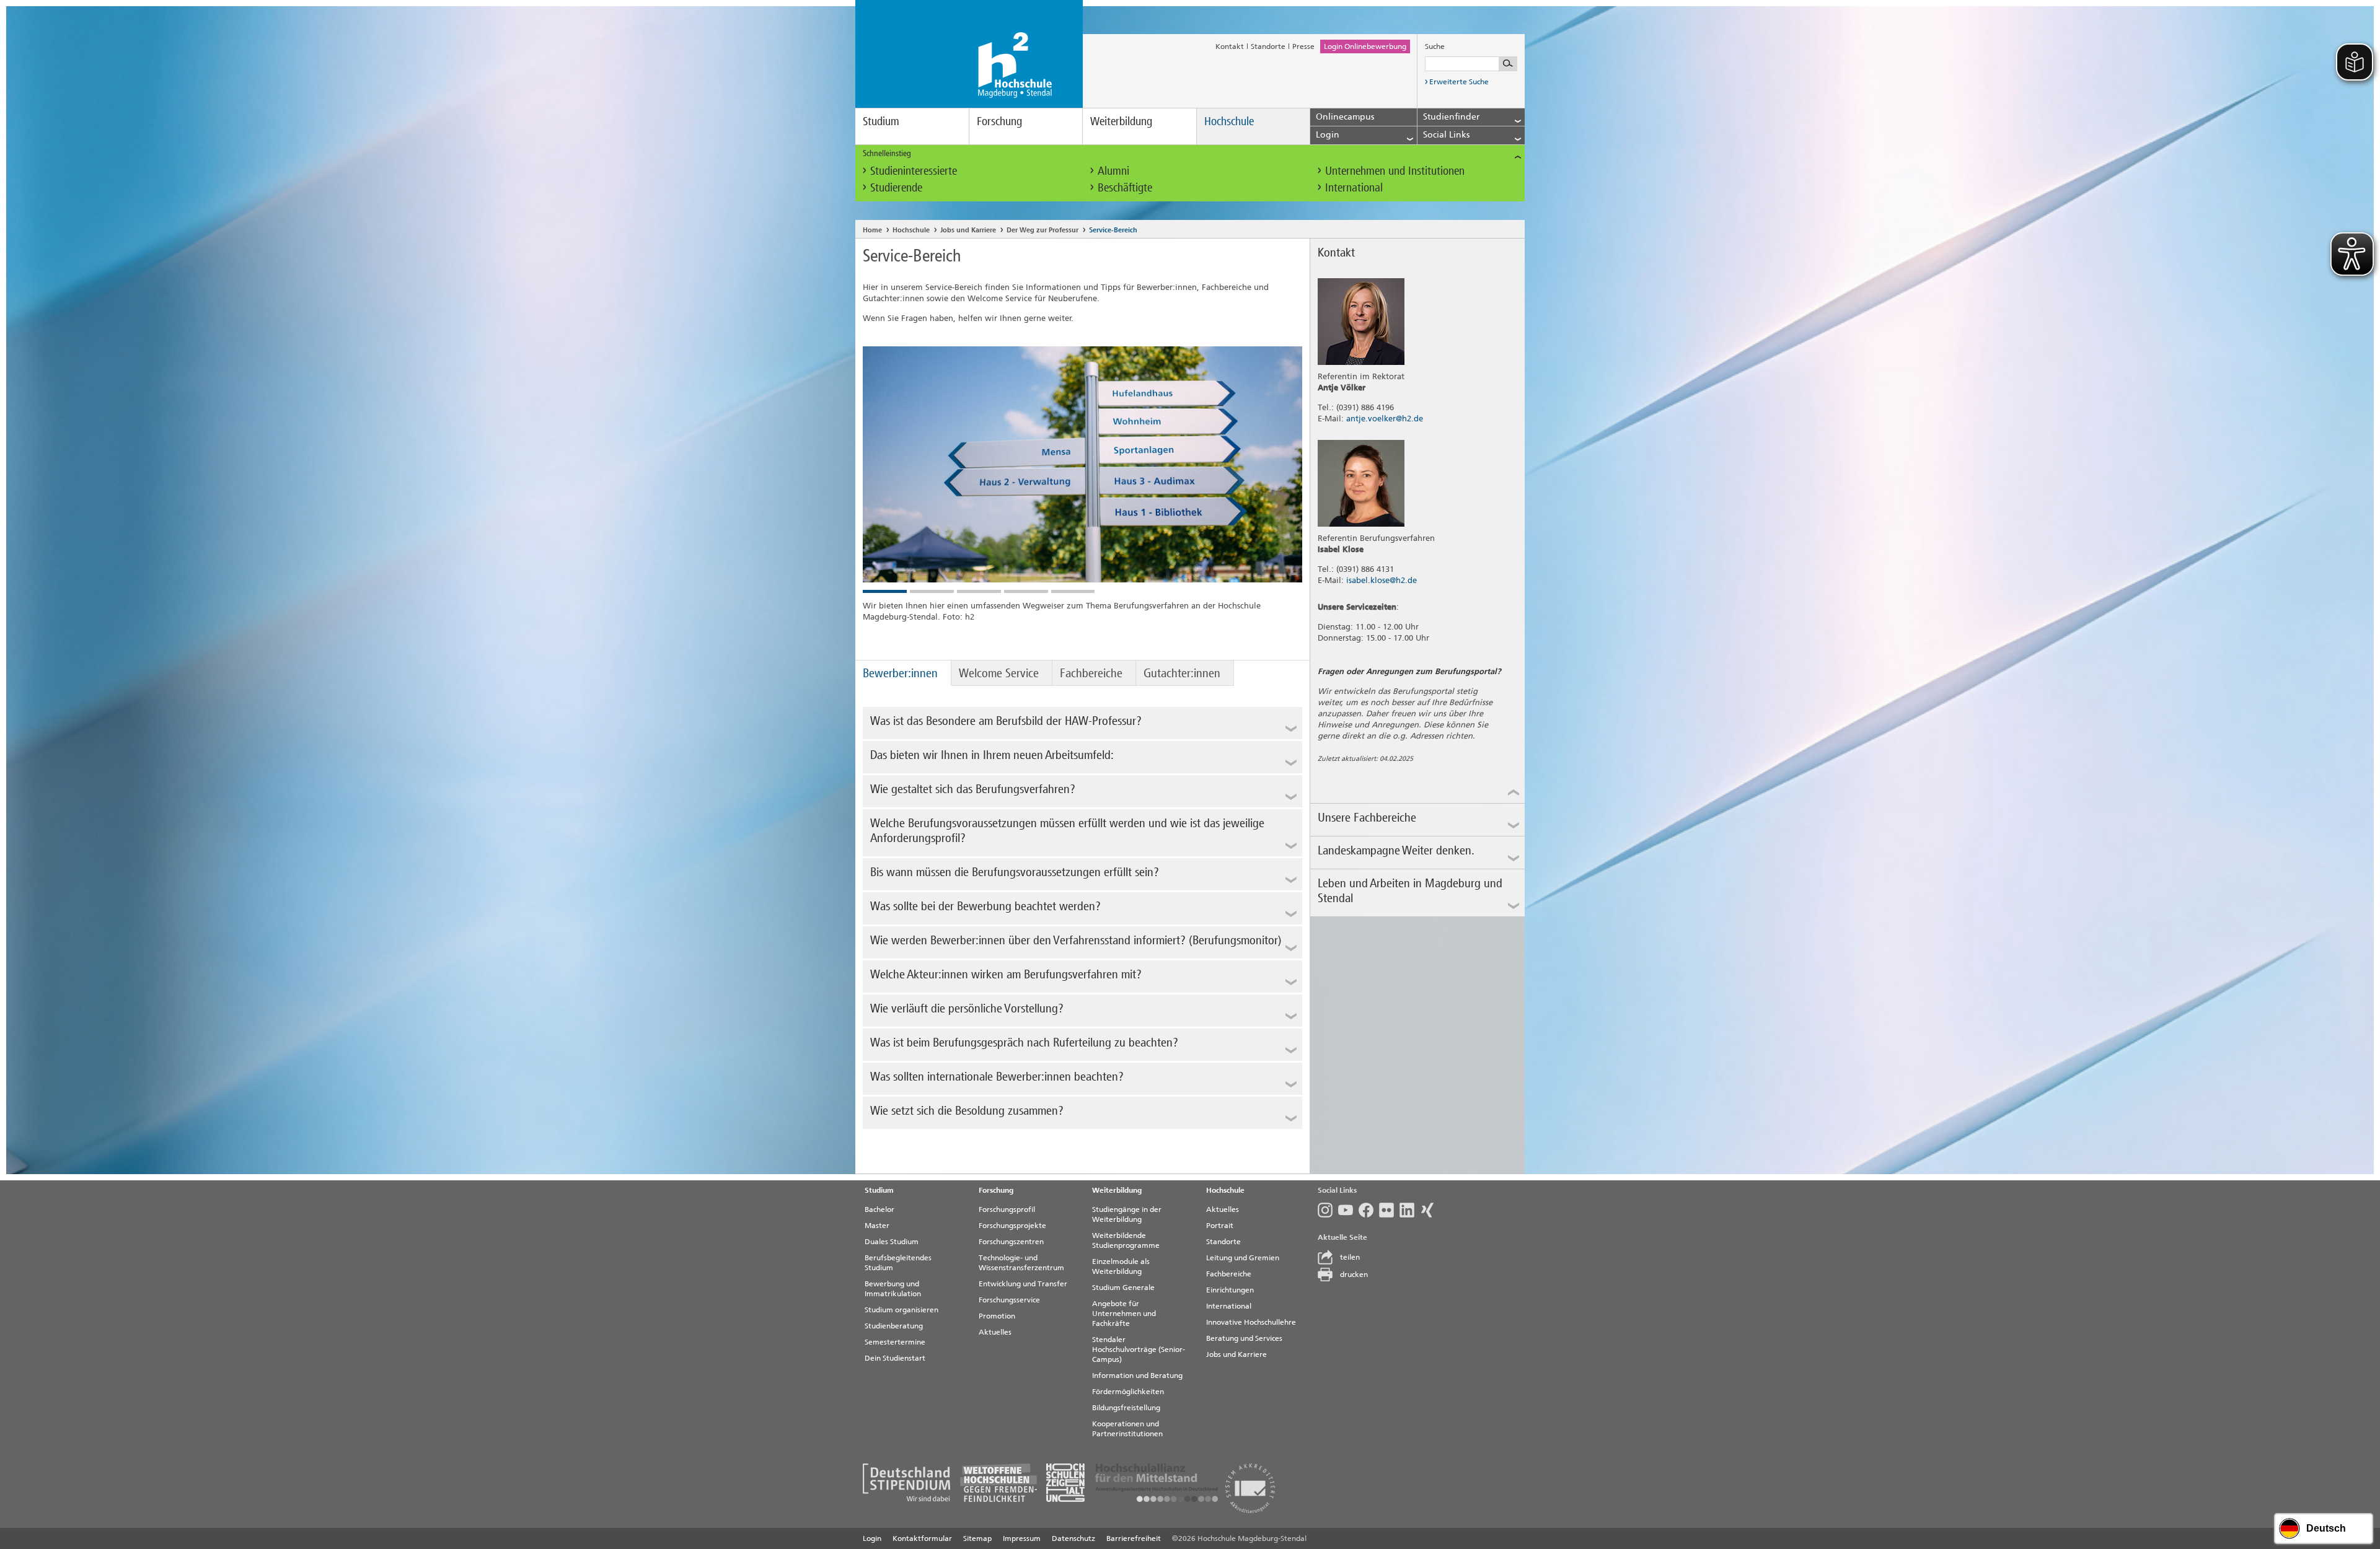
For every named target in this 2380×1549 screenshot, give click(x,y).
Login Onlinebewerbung (1365, 46)
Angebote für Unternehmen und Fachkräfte (1124, 1314)
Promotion (997, 1316)
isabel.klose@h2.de (1382, 580)
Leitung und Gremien (1243, 1258)
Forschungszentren (1011, 1242)
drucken (1354, 1275)
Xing (1430, 1210)
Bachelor (879, 1209)
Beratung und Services (1244, 1338)
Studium (881, 121)
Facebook (1369, 1210)
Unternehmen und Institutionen (1395, 171)
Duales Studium (892, 1242)
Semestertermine (895, 1342)
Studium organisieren (901, 1310)
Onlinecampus (1345, 117)
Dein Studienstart (895, 1358)
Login (872, 1538)
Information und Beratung (1137, 1376)
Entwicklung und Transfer (1023, 1284)
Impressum (1022, 1538)
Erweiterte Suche (1459, 82)
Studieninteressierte (914, 171)
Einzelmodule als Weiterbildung (1121, 1266)
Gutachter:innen (1182, 673)
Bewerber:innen (900, 673)
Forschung (999, 121)
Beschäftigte (1125, 187)
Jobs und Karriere (968, 230)
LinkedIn (1410, 1210)
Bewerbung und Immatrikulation (893, 1289)
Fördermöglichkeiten (1128, 1392)
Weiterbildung (1121, 121)
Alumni (1113, 171)
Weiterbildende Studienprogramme (1126, 1240)
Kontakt (1230, 46)
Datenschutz (1073, 1538)
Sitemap (977, 1538)
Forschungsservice (1009, 1300)
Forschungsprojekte (1012, 1226)
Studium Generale (1123, 1288)
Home (872, 230)
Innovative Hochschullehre (1251, 1322)
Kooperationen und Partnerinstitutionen (1127, 1429)
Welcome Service (999, 673)
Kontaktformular (922, 1538)
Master (877, 1226)
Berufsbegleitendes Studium (898, 1263)
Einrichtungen (1230, 1290)
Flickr (1389, 1210)
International (1354, 187)
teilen (1350, 1257)
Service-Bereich (1113, 230)
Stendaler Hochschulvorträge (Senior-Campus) (1139, 1349)
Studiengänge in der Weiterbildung (1127, 1214)
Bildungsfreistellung (1126, 1408)
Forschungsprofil (1007, 1209)
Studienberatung (894, 1326)
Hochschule (1229, 121)
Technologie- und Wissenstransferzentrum (1021, 1263)
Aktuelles (995, 1332)
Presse (1303, 46)
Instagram (1328, 1210)
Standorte (1268, 46)
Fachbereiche (1091, 673)
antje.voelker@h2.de (1385, 419)
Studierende (896, 187)
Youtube (1348, 1210)
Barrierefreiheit (1134, 1538)
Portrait (1220, 1226)
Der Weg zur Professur (1042, 230)
